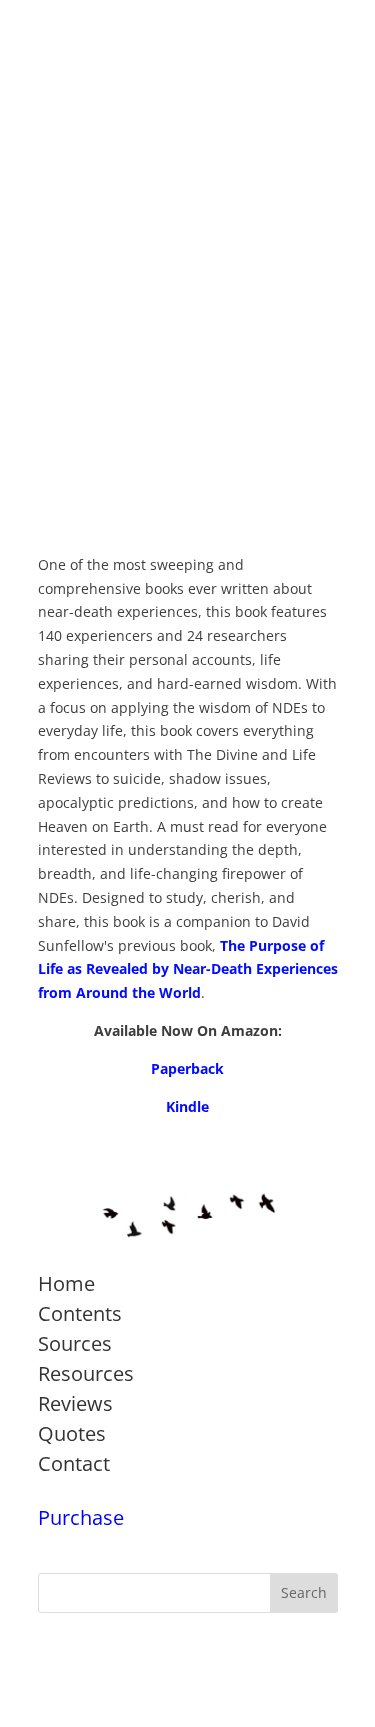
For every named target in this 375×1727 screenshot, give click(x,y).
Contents (80, 1313)
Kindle (187, 1106)
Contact (74, 1463)
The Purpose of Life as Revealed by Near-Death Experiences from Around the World (188, 969)
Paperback (187, 1068)
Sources (75, 1343)
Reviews (75, 1403)
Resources (86, 1373)
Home (66, 1283)
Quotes (72, 1433)
